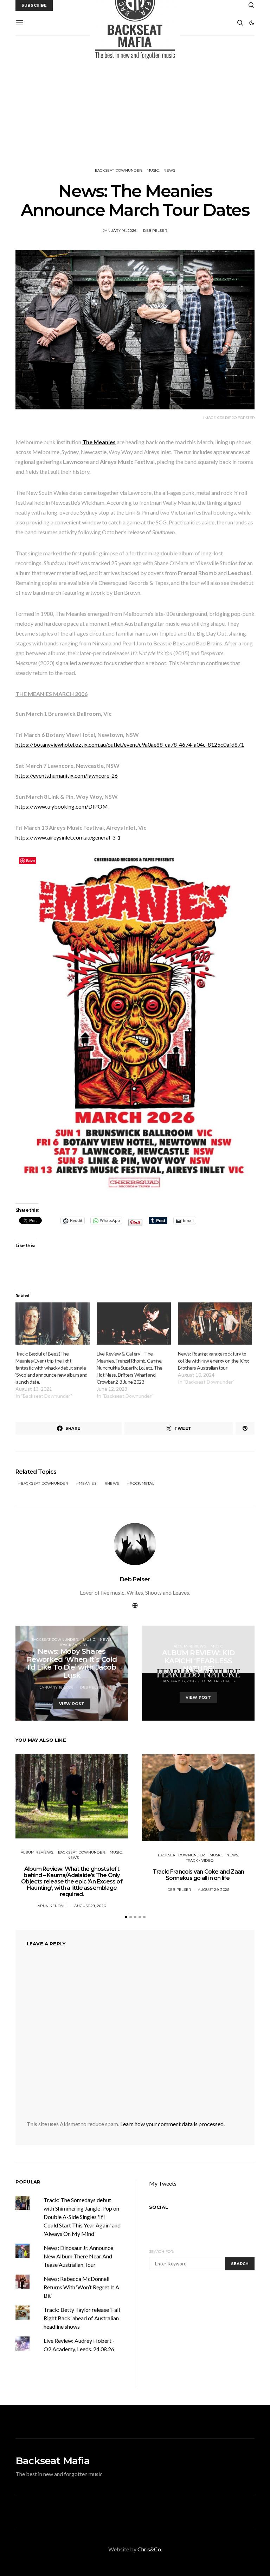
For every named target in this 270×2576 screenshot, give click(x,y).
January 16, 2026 (120, 231)
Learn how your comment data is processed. (172, 2124)
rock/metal (142, 1483)
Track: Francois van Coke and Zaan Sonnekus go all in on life (198, 1875)
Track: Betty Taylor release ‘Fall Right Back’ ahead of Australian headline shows (82, 2318)
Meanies (88, 1483)
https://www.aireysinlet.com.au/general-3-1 (68, 837)
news (113, 1483)
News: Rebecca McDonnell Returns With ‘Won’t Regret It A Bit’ (81, 2287)
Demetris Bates (218, 1681)
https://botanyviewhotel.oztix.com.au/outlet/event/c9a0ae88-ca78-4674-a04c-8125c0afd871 (130, 744)
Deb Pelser (155, 231)
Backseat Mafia (53, 2461)
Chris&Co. (150, 2549)
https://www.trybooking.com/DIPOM (62, 806)
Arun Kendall (53, 1906)
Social (159, 2207)
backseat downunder (44, 1483)
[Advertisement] (135, 102)
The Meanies (99, 442)
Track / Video (73, 1645)
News (169, 170)
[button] (252, 23)
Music (153, 170)
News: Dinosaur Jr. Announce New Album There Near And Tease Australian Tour (78, 2256)
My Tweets (163, 2183)
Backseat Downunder (118, 170)
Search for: (162, 2252)
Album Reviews (190, 1646)
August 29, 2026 (90, 1906)
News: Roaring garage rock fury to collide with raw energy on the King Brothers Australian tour (213, 1361)
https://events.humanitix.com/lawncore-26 (67, 775)
